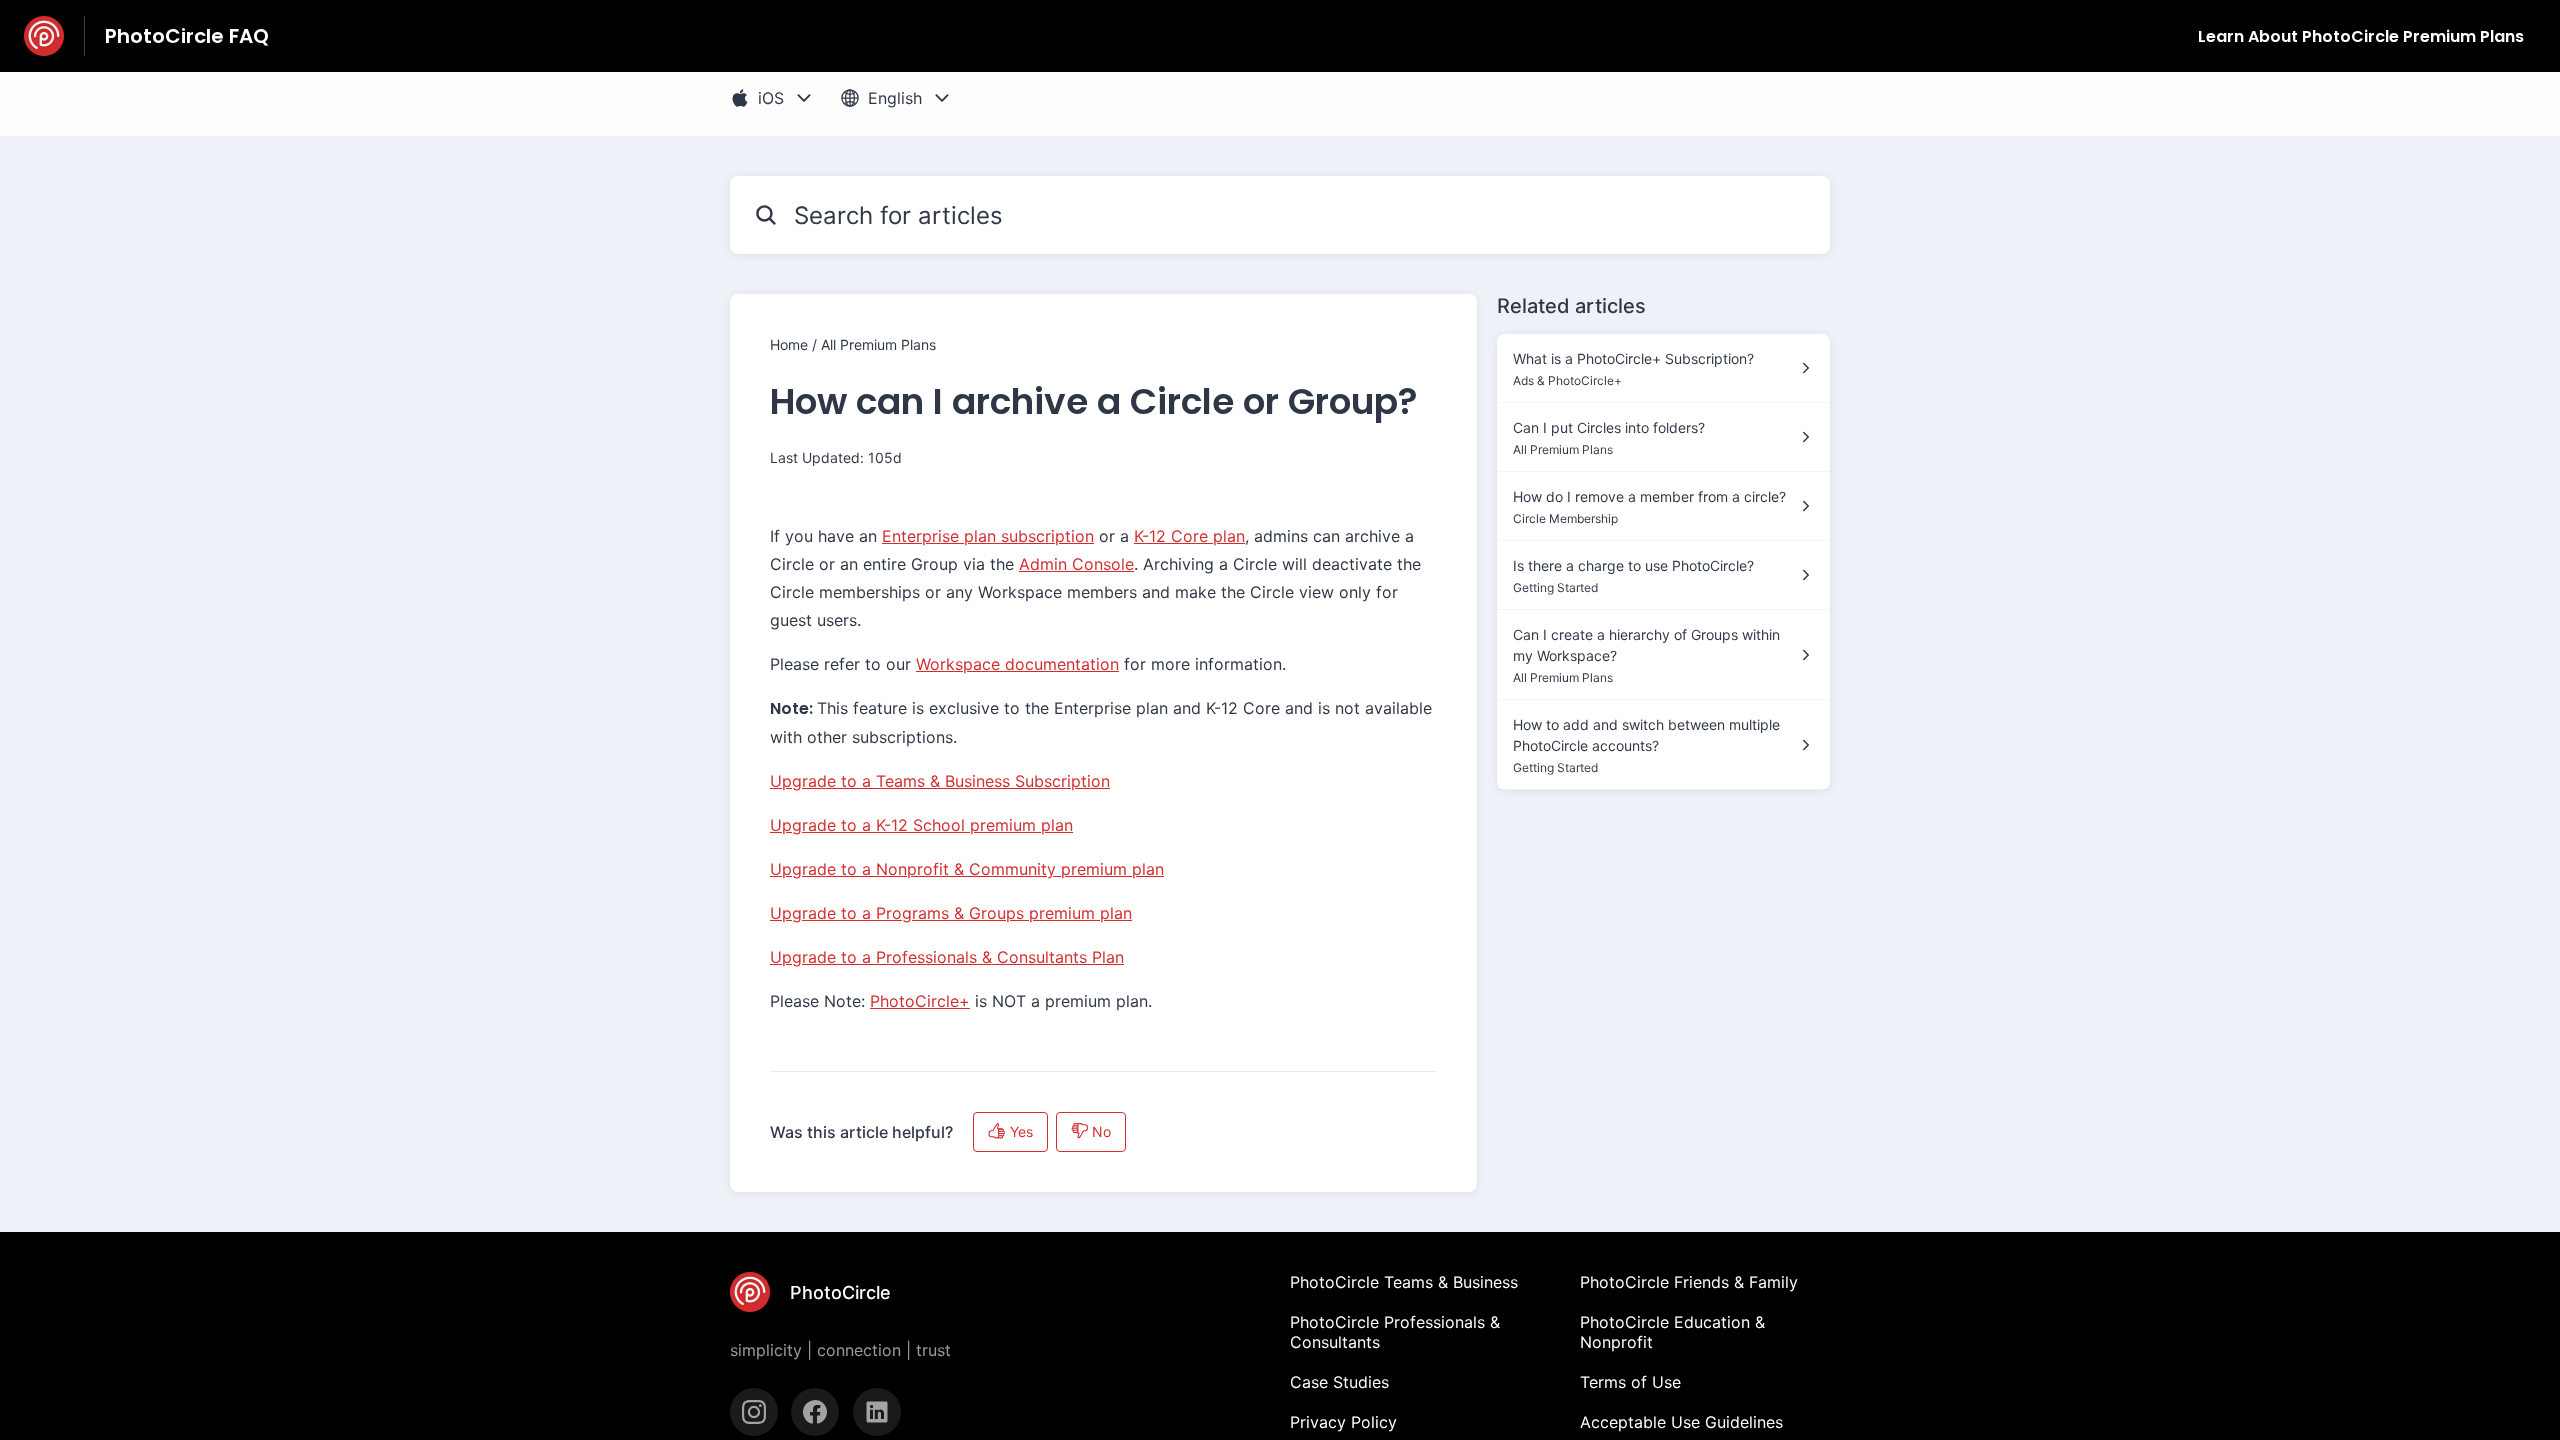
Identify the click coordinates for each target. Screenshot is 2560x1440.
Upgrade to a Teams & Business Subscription (940, 781)
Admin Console (1076, 564)
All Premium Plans (878, 344)
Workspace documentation (1017, 664)
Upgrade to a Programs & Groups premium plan (951, 913)
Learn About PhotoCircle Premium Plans (2361, 36)
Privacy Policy (1343, 1422)
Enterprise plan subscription (988, 536)
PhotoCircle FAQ (187, 36)
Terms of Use (1630, 1382)
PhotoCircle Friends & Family (1689, 1282)
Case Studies (1339, 1382)
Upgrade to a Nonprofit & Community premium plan (967, 869)
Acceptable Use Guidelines (1681, 1422)
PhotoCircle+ (920, 1001)
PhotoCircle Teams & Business (1404, 1282)
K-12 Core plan (1189, 536)
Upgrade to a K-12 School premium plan (921, 825)
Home (789, 344)
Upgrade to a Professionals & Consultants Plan (947, 957)
